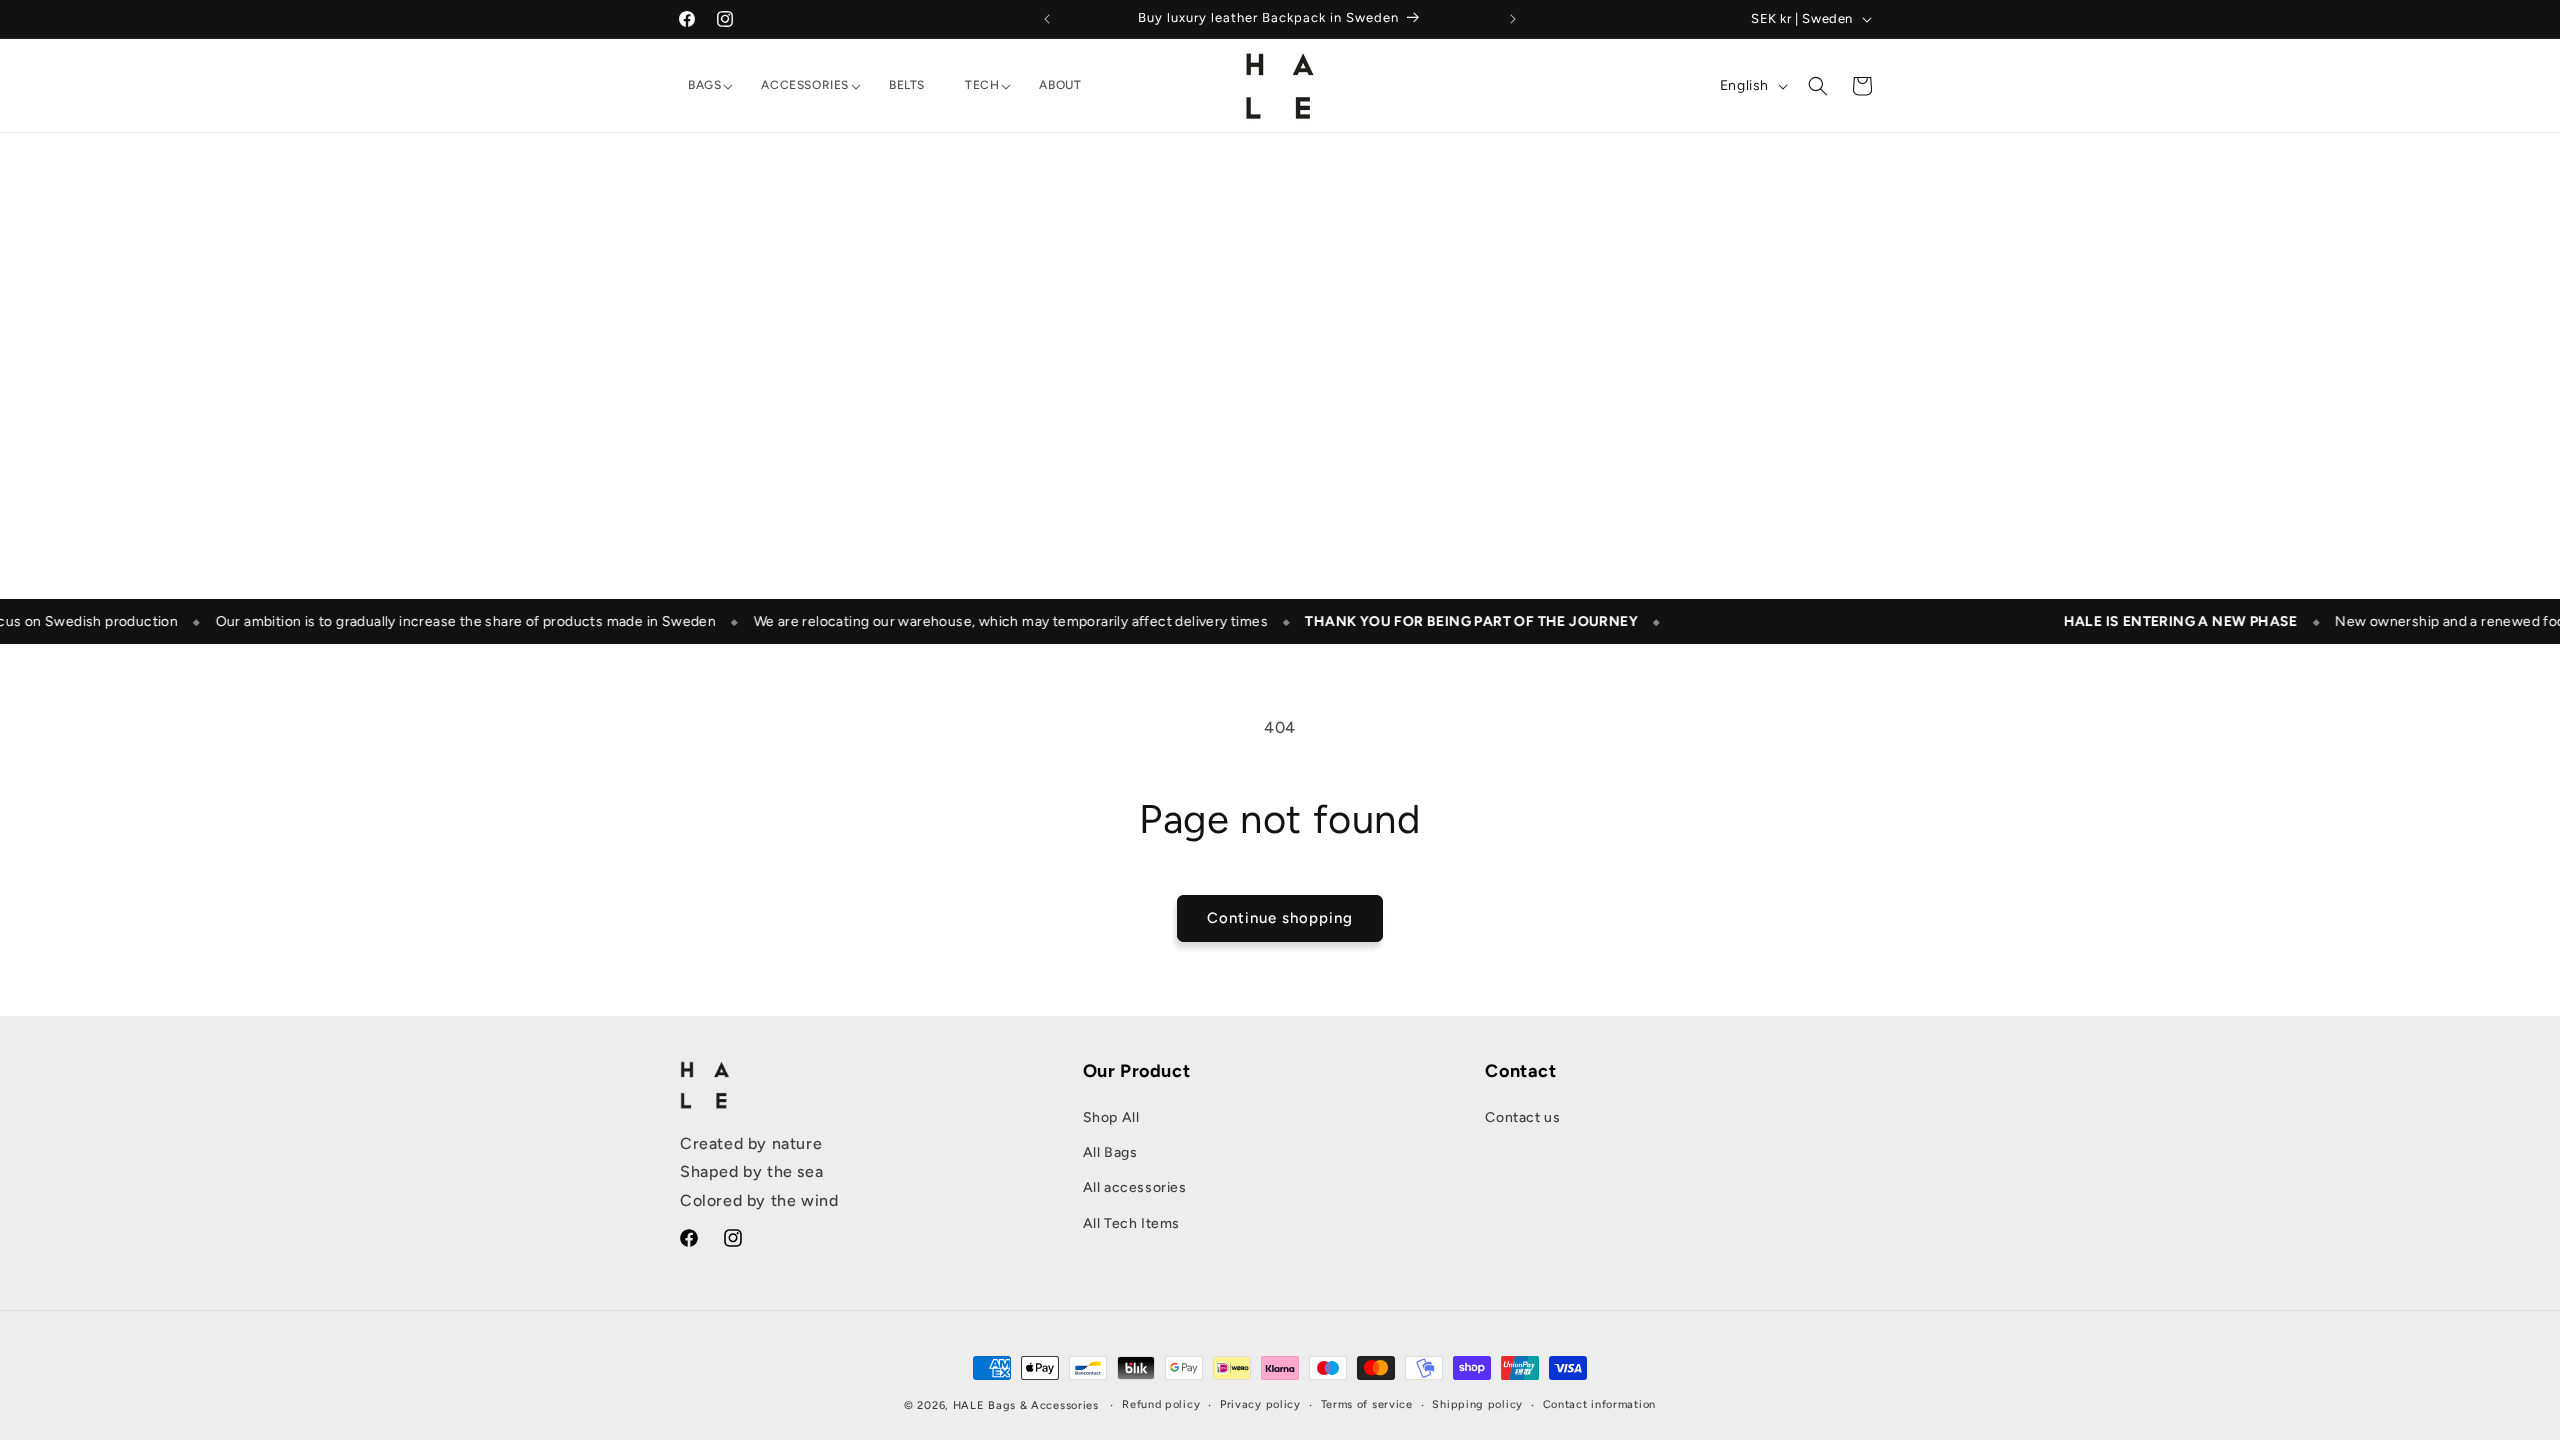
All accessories (1135, 1188)
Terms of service (1367, 1404)
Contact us (1522, 1117)
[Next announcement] (1513, 19)
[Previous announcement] (1047, 19)
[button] (704, 86)
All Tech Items (1131, 1223)
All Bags (1110, 1153)
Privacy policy (1260, 1404)
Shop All (1111, 1117)
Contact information (1599, 1404)
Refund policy (1161, 1404)
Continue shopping (1280, 918)
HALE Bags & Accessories (1026, 1405)
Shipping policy (1477, 1404)
